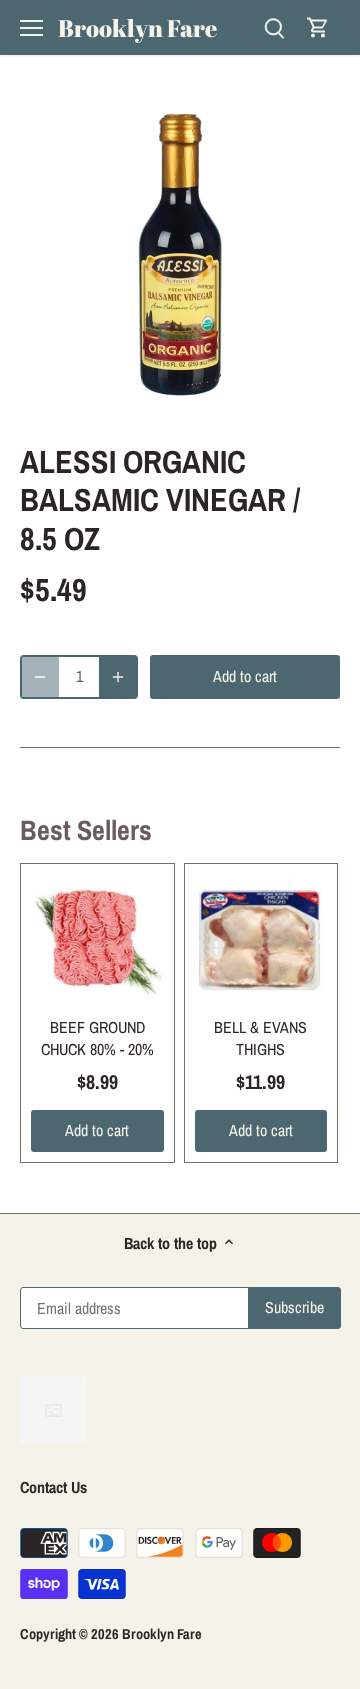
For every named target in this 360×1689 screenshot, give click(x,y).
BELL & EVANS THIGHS (260, 1038)
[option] (180, 255)
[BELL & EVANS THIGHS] (261, 940)
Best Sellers (86, 830)
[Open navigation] (31, 28)
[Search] (274, 27)
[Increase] (118, 677)
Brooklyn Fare (137, 28)
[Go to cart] (318, 27)
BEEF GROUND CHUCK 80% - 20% (97, 1038)
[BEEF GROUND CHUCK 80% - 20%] (97, 940)
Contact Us (53, 1487)
